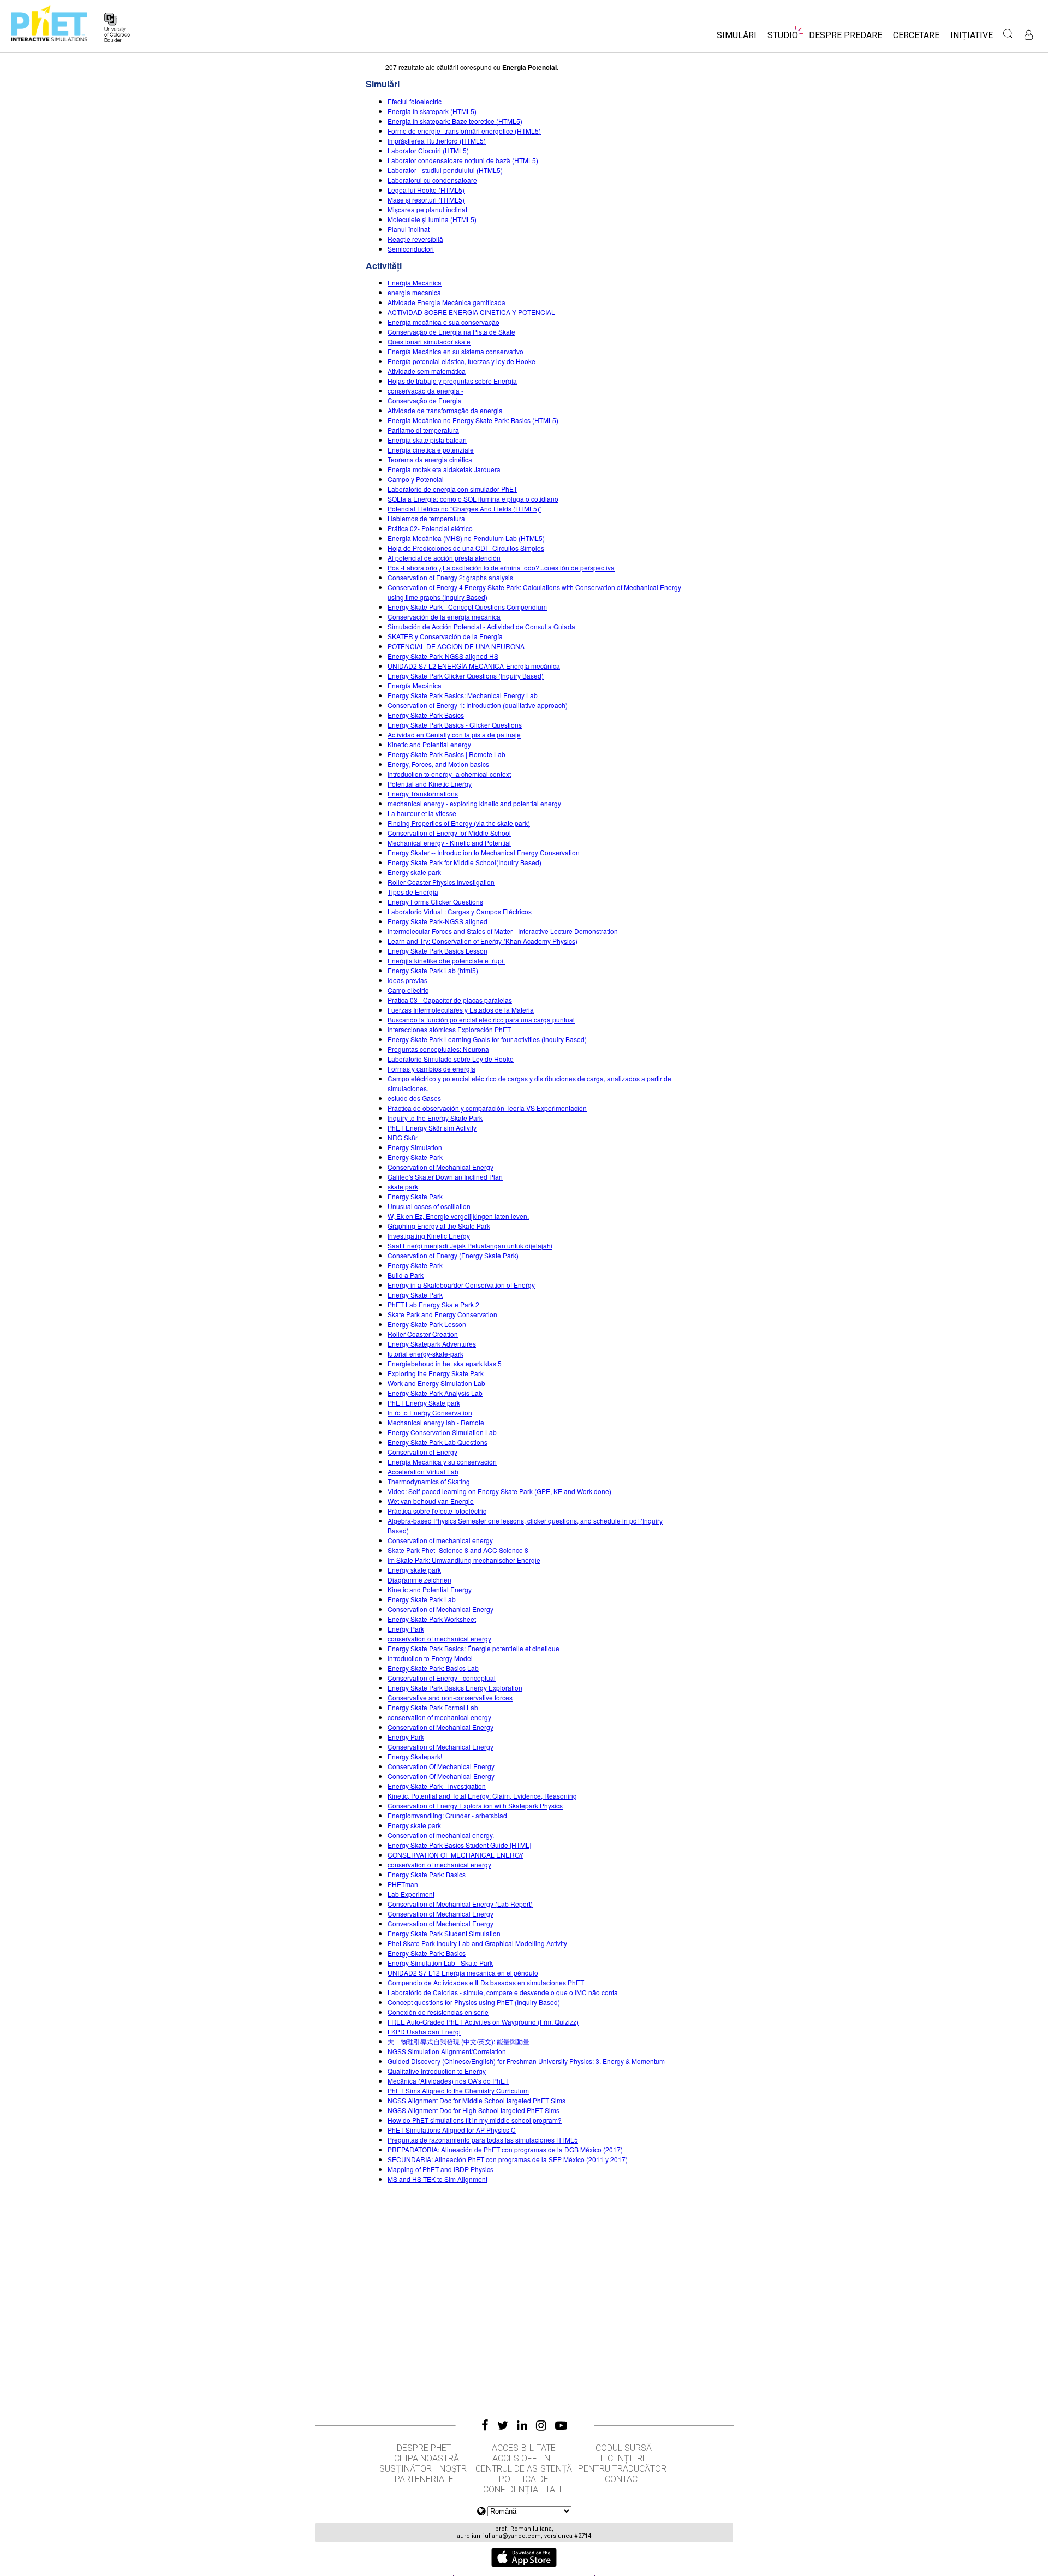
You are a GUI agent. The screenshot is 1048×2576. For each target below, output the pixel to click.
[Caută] (1009, 34)
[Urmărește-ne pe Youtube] (561, 2425)
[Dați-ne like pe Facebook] (485, 2425)
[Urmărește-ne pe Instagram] (541, 2425)
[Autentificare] (1029, 35)
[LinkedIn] (522, 2425)
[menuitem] (737, 38)
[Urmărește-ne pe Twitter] (503, 2425)
